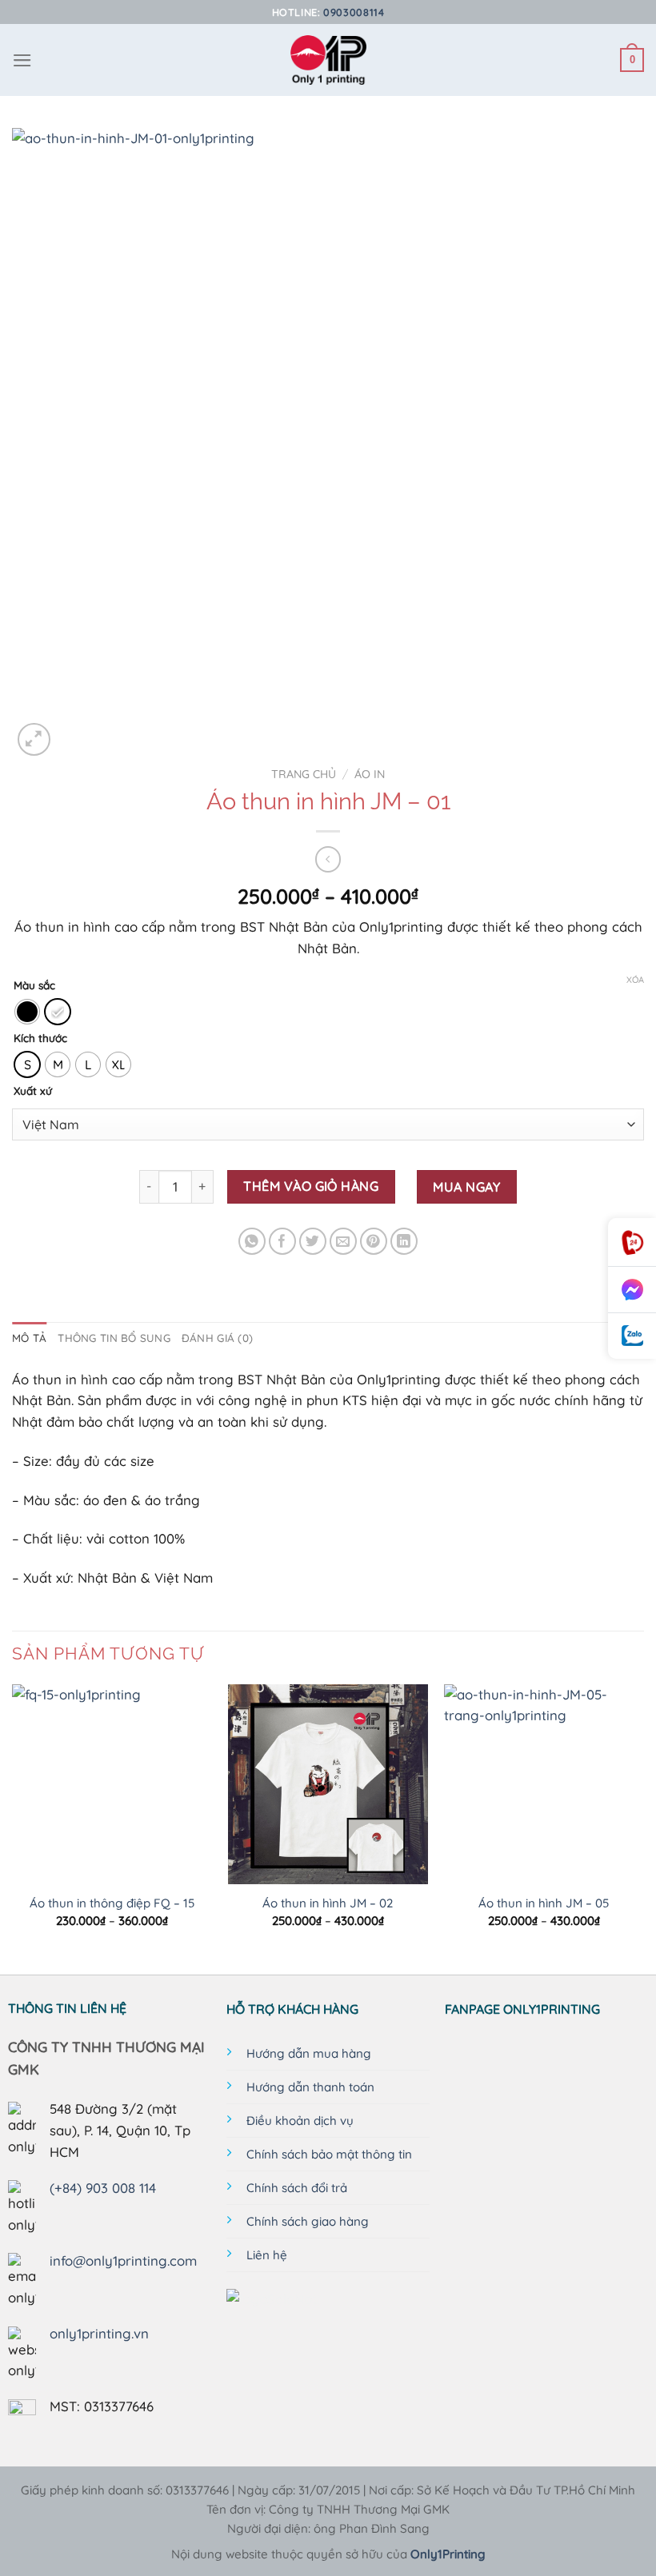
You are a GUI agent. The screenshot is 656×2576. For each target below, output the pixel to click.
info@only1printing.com (123, 2260)
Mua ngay (466, 1187)
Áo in (370, 774)
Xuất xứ (33, 1091)
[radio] (27, 1012)
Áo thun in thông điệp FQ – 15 (112, 1903)
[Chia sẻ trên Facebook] (283, 1242)
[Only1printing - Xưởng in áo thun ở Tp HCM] (328, 60)
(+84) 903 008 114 (103, 2188)
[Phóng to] (34, 739)
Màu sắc (34, 985)
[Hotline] (632, 1242)
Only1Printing (448, 2554)
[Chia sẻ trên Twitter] (313, 1242)
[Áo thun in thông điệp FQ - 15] (112, 1784)
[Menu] (22, 60)
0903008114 (354, 12)
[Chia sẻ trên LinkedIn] (404, 1242)
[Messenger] (632, 1290)
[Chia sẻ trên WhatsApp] (252, 1242)
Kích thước (40, 1038)
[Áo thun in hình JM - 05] (544, 1784)
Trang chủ (304, 774)
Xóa (635, 980)
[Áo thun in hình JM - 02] (328, 1784)
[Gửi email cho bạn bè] (344, 1242)
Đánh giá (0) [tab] (217, 1338)
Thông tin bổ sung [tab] (114, 1338)
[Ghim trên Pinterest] (374, 1242)
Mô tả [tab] (29, 1338)
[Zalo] (632, 1336)
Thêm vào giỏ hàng (311, 1186)
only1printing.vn (99, 2333)
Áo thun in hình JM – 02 (328, 1903)
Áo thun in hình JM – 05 (544, 1903)
